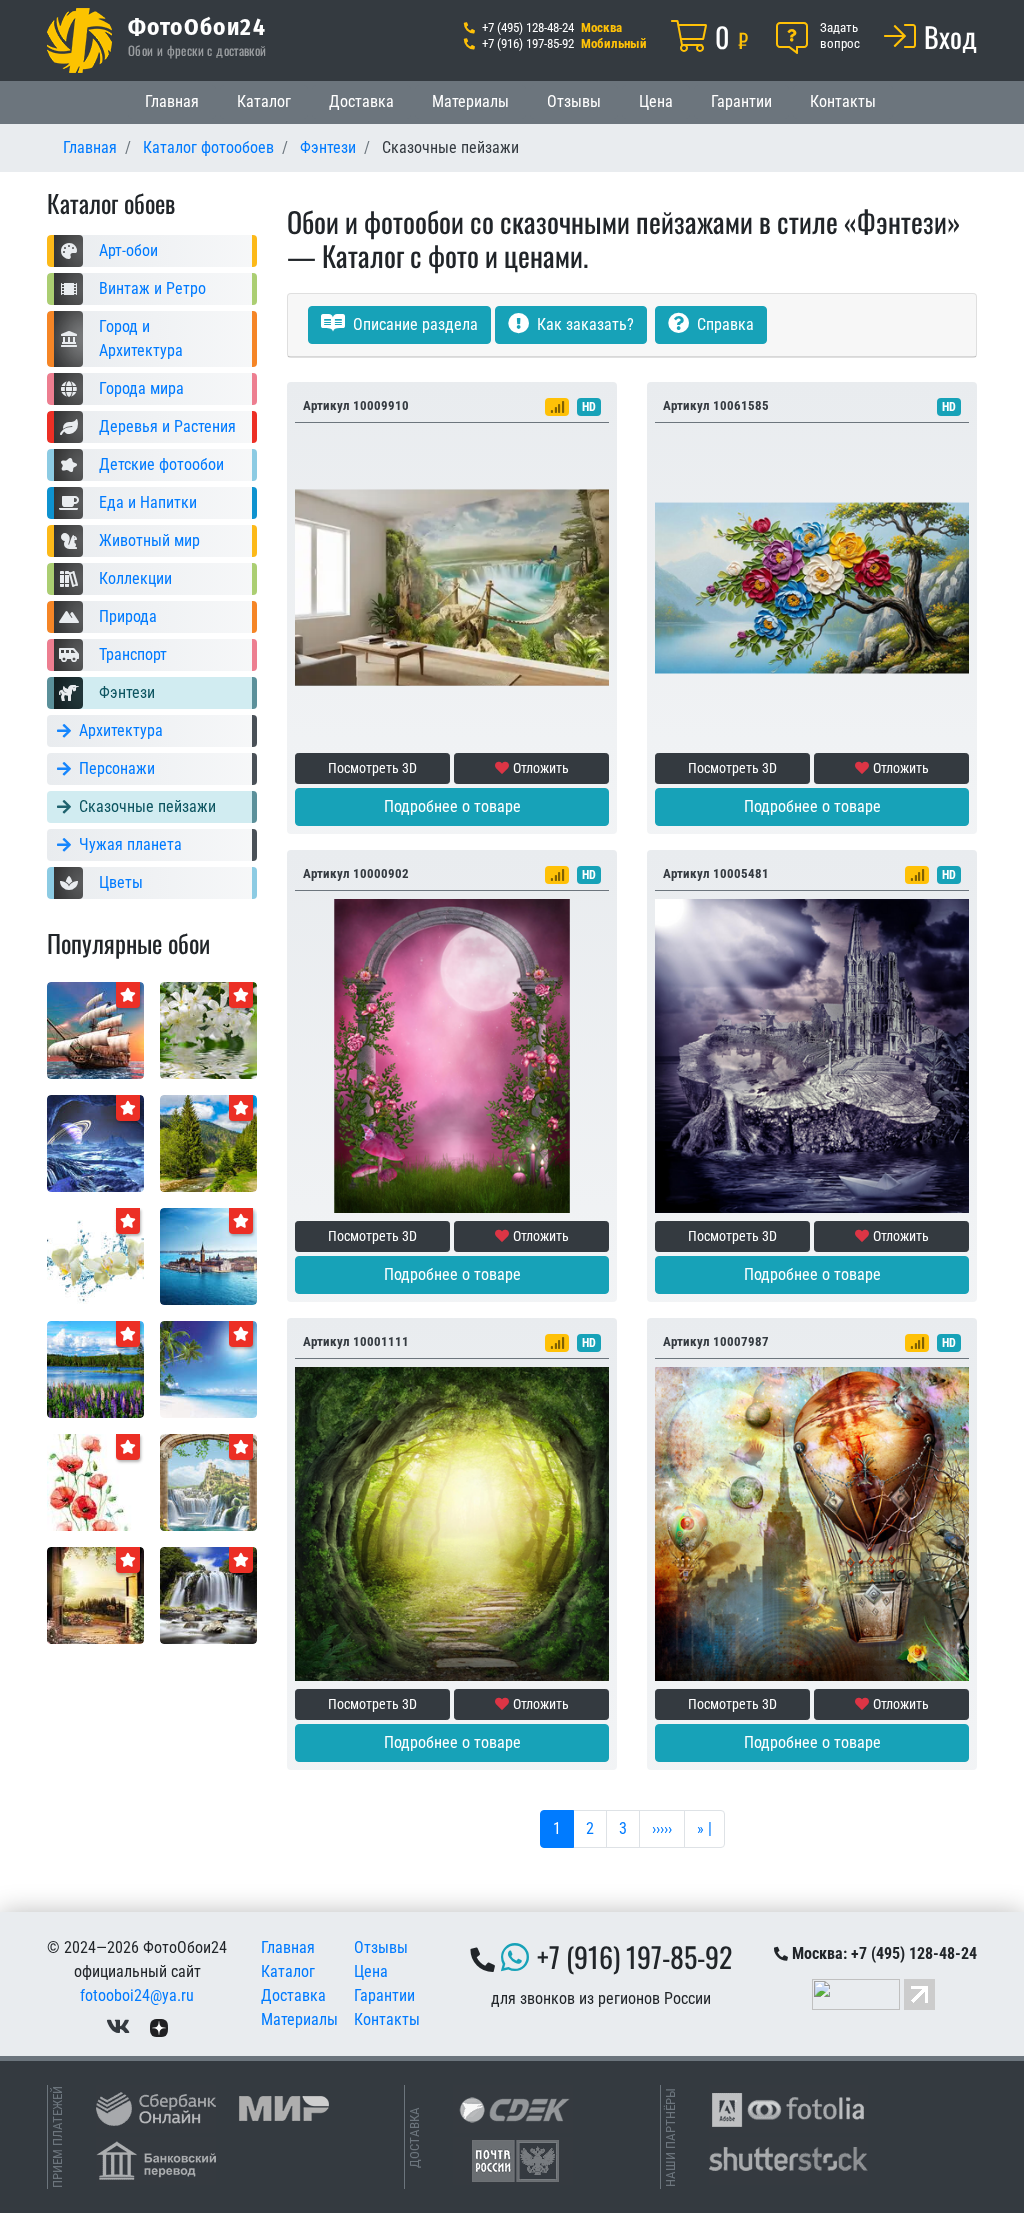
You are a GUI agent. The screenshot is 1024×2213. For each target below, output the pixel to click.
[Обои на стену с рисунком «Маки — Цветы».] (95, 1481)
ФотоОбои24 (197, 26)
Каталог (264, 101)
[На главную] (79, 40)
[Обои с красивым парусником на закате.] (95, 1029)
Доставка (361, 101)
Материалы (470, 101)
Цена (656, 101)
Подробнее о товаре (452, 806)
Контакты (843, 101)
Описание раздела (413, 324)
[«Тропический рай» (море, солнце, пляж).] (208, 1368)
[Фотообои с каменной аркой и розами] (452, 1054)
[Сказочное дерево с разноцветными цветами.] (812, 586)
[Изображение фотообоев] (208, 1255)
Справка (723, 324)
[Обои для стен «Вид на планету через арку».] (95, 1142)
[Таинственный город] (812, 1522)
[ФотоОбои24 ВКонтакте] (118, 2027)
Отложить (541, 768)
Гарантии (741, 101)
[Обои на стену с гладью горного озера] (95, 1368)
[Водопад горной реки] (208, 1594)
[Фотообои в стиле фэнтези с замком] (812, 1054)
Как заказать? (583, 324)
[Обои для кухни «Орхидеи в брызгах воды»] (95, 1255)
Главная (172, 101)
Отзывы (574, 101)
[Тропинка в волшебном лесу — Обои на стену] (452, 1522)
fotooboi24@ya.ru (137, 1995)
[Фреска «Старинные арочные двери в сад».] (95, 1594)
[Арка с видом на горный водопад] (208, 1481)
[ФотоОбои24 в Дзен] (159, 2027)
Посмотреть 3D (372, 768)
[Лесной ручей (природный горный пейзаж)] (208, 1142)
